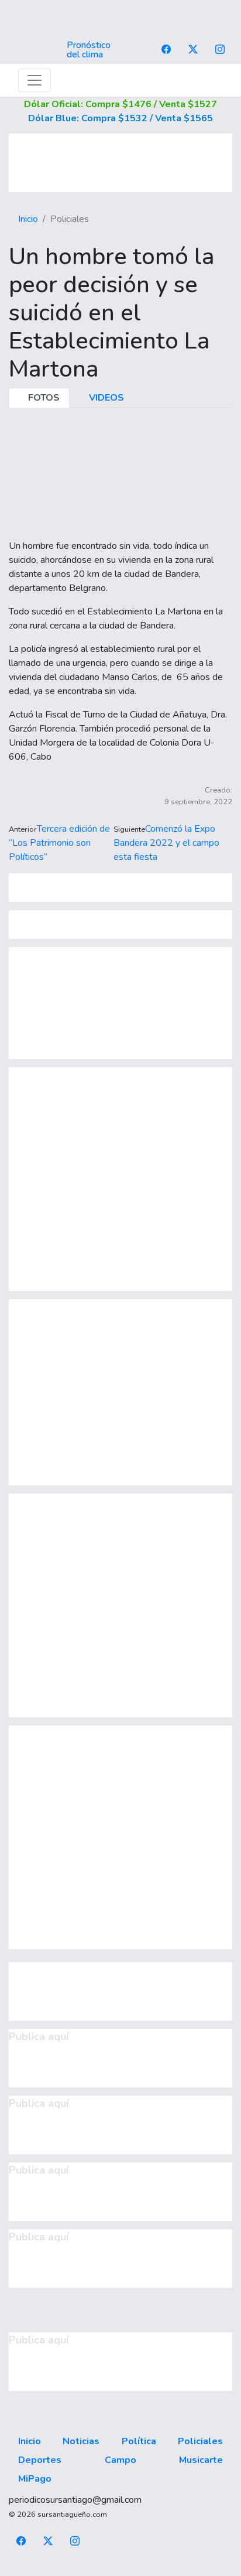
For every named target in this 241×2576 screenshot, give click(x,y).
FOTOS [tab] (43, 398)
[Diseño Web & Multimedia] (121, 2569)
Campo (120, 2460)
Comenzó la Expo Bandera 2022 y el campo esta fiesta (166, 843)
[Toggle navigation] (35, 80)
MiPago (35, 2479)
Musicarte (201, 2460)
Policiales (200, 2441)
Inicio (28, 219)
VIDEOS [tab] (105, 398)
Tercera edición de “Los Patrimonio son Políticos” (59, 843)
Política (139, 2441)
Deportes (40, 2460)
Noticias (81, 2441)
